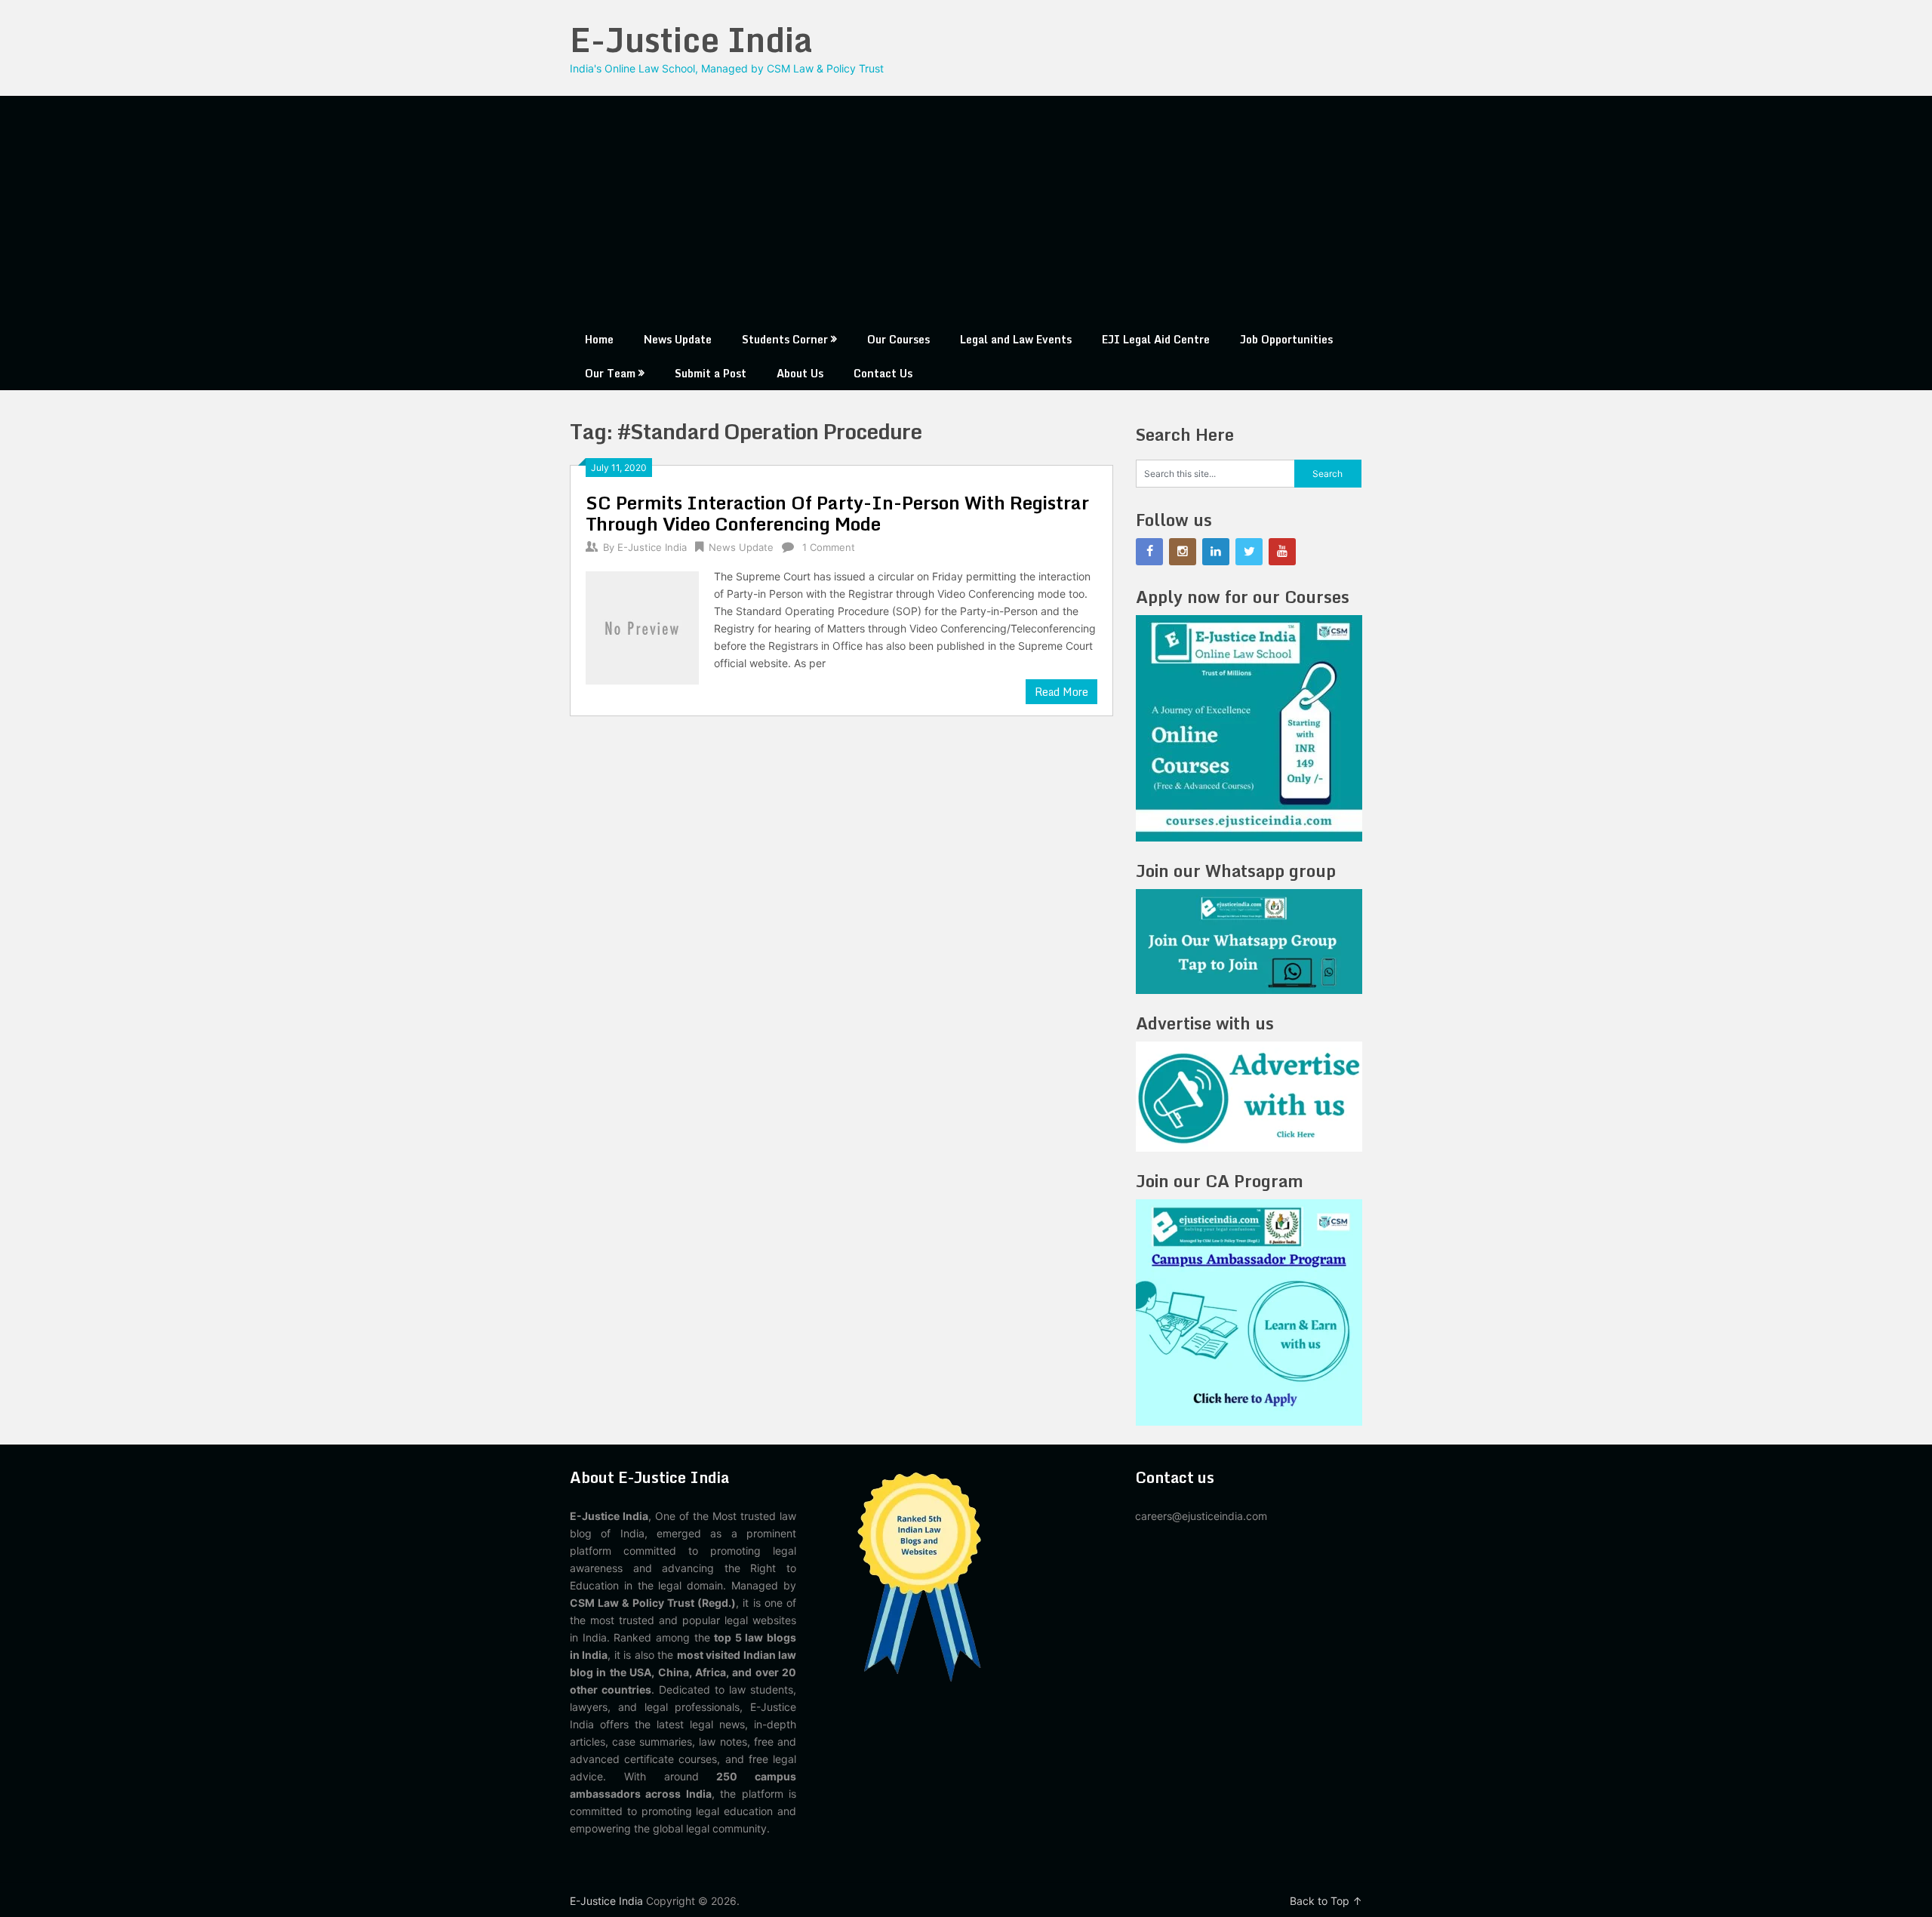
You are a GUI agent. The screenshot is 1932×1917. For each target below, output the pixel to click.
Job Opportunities (1286, 339)
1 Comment (829, 547)
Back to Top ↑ (1326, 1901)
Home (599, 339)
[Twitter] (1249, 552)
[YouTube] (1282, 552)
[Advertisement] (966, 209)
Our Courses (898, 339)
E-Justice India (691, 39)
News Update (678, 339)
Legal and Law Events (1016, 339)
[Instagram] (1183, 552)
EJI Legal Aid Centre (1156, 339)
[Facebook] (1149, 552)
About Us (800, 373)
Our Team (610, 373)
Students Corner (785, 339)
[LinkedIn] (1216, 552)
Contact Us (883, 373)
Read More (1061, 692)
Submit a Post (711, 373)
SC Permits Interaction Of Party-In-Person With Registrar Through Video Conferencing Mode (837, 513)
